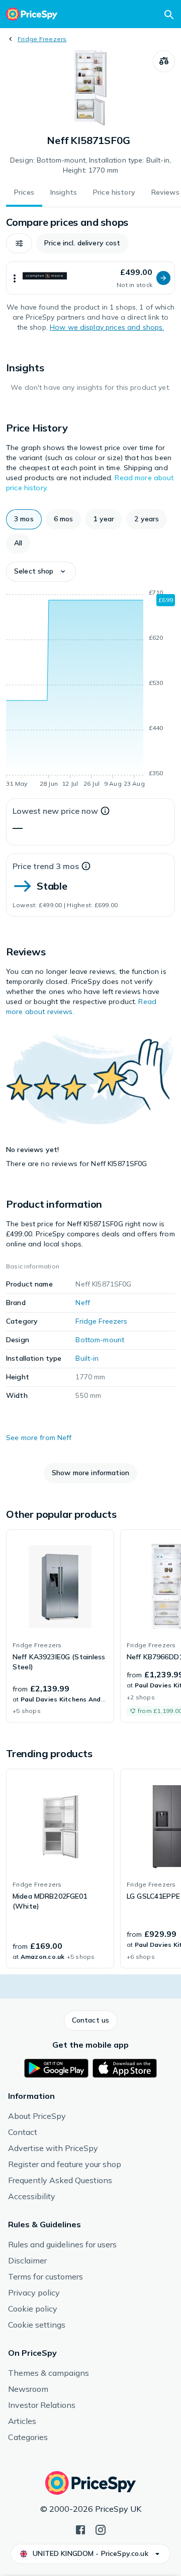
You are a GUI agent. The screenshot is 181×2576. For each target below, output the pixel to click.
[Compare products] (164, 61)
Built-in (87, 1358)
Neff (83, 1303)
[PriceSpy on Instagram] (101, 2529)
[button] (19, 243)
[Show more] (15, 278)
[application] (90, 690)
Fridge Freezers (42, 39)
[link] (60, 1626)
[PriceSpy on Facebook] (80, 2529)
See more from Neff (39, 1438)
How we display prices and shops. (107, 327)
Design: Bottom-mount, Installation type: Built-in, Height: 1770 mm (90, 165)
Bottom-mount (100, 1340)
